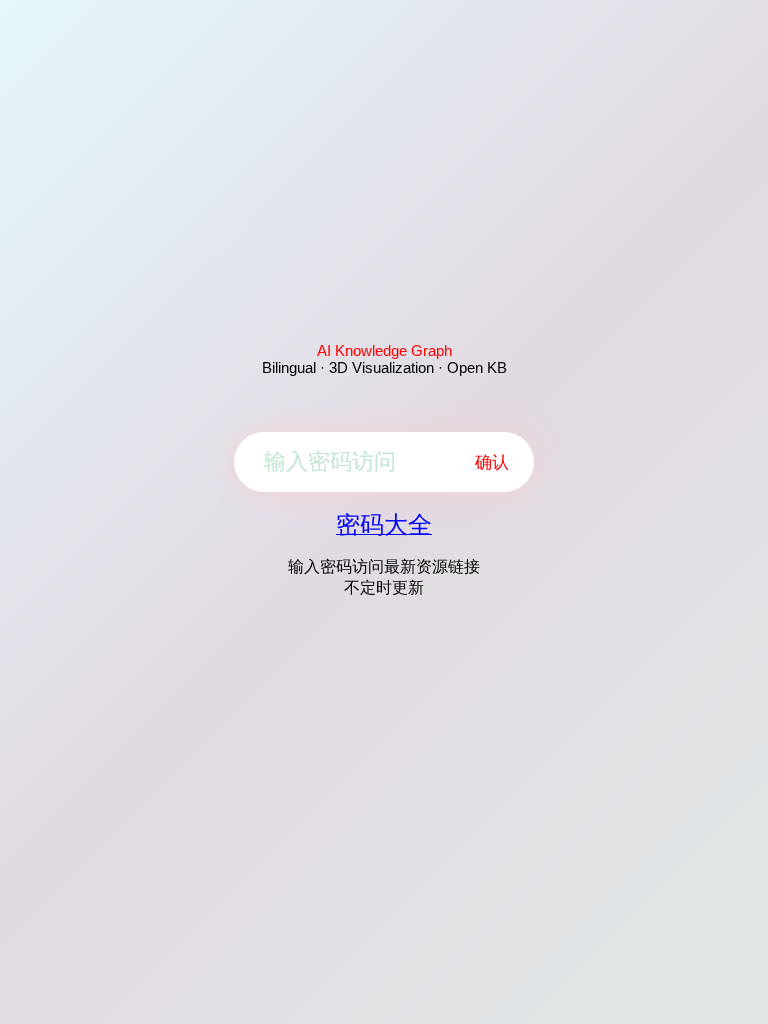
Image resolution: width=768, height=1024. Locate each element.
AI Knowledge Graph (384, 350)
